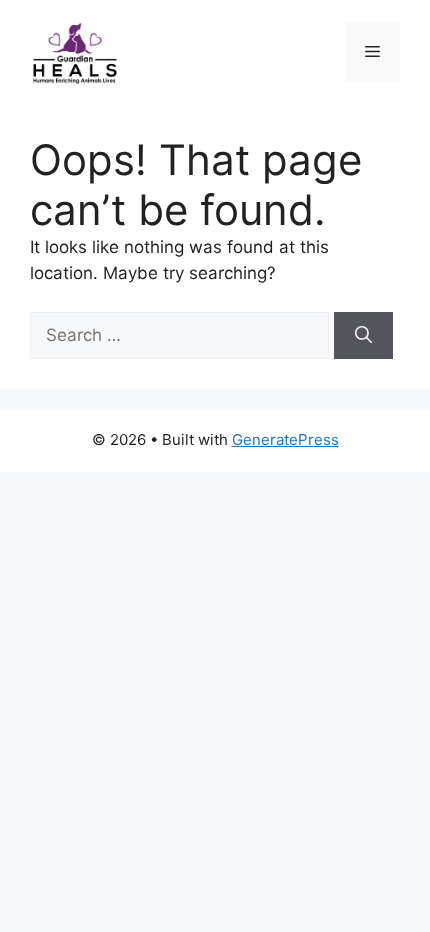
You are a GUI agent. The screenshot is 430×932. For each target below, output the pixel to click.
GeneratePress (285, 439)
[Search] (363, 336)
